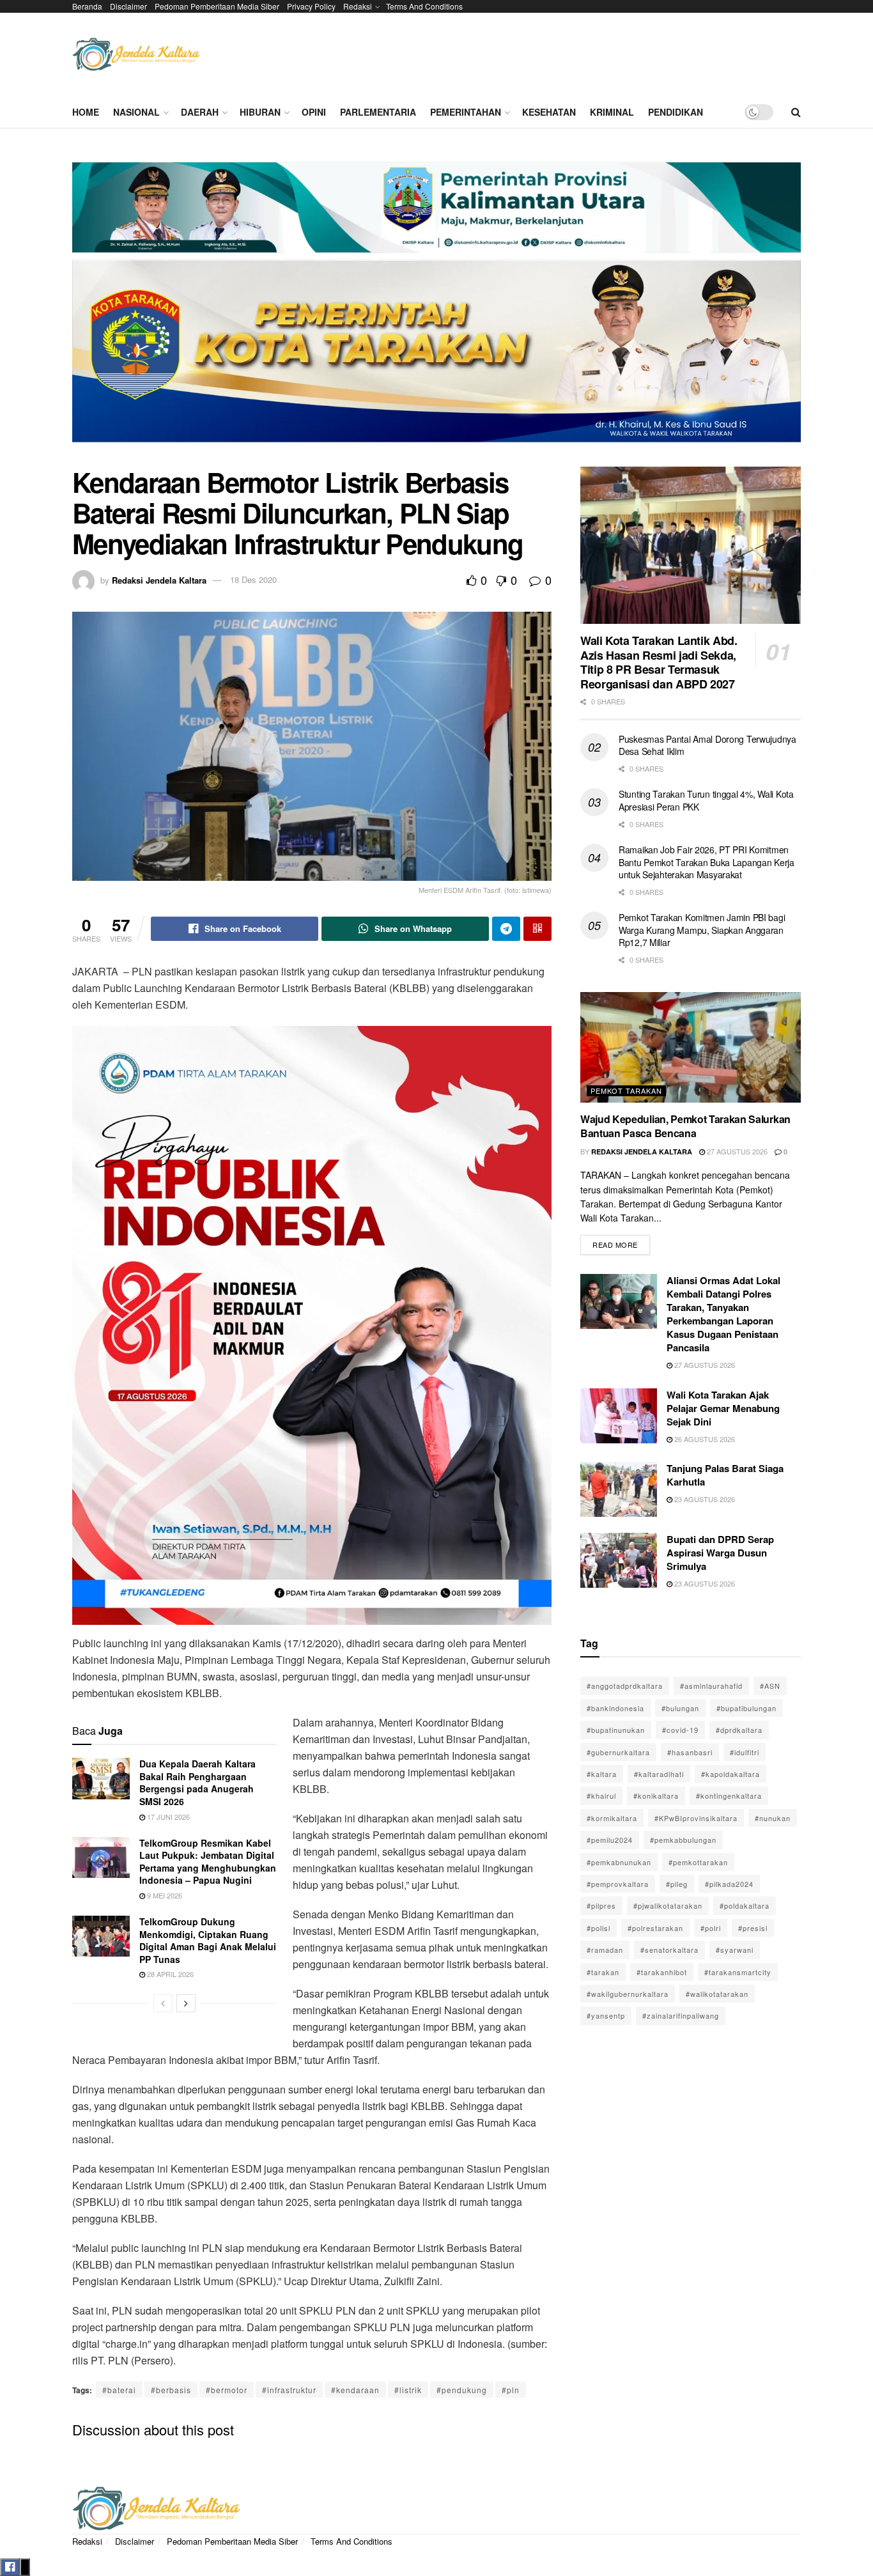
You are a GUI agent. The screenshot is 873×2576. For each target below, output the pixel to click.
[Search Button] (796, 112)
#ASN (770, 1686)
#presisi (753, 1928)
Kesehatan (549, 112)
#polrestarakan (655, 1928)
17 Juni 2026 (167, 1817)
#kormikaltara (612, 1818)
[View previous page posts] (163, 2003)
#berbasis (171, 2390)
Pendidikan (676, 112)
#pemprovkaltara (618, 1884)
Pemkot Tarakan (626, 1090)
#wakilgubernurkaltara (628, 1994)
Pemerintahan (466, 112)
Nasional (136, 112)
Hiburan (260, 112)
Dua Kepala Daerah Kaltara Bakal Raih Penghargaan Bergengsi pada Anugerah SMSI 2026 (197, 1782)
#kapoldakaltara (730, 1774)
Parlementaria (378, 112)
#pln (511, 2390)
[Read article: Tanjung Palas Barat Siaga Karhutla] (619, 1489)
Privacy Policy (311, 6)
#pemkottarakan (698, 1862)
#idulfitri (745, 1752)
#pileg (677, 1884)
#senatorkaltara (669, 1950)
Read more (621, 1242)
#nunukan (773, 1818)
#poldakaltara (745, 1905)
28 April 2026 (169, 1974)
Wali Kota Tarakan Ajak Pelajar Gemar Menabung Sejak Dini (723, 1408)
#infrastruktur (289, 2390)
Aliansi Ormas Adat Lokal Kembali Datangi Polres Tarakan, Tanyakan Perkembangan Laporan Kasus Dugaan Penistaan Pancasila (723, 1314)
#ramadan (605, 1950)
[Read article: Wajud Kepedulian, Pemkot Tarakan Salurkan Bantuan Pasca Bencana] (691, 1047)
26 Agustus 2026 (704, 1439)
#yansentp (606, 2015)
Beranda (87, 6)
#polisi (599, 1928)
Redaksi (358, 6)
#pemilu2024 (610, 1840)
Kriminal (612, 112)
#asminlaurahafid (711, 1686)
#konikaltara (656, 1796)
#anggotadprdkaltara (625, 1686)
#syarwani (735, 1950)
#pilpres (601, 1905)
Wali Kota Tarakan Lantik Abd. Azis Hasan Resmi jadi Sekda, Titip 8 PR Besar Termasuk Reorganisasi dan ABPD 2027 (659, 662)
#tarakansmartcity (738, 1972)
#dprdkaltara (739, 1730)
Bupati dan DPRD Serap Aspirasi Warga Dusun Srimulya (720, 1553)
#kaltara (602, 1774)
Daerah (200, 112)
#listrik (408, 2390)
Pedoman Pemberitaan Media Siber (217, 6)
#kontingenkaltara (729, 1796)
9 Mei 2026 (164, 1895)
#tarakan (603, 1972)
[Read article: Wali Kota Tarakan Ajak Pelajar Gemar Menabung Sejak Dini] (619, 1416)
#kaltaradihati (659, 1774)
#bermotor (227, 2390)
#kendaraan (355, 2390)
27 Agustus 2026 (736, 1151)
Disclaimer (128, 6)
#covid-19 (680, 1730)
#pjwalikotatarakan (668, 1905)
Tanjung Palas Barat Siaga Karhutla (725, 1475)
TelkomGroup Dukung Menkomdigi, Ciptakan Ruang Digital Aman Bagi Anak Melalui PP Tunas (208, 1940)
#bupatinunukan (616, 1730)
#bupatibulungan (746, 1708)
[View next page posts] (186, 2003)
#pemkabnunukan (619, 1862)
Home (86, 112)
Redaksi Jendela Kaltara (159, 579)
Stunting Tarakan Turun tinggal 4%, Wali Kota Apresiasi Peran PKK (706, 800)
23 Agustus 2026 (704, 1499)
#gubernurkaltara (618, 1752)
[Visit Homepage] (136, 55)
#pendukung (462, 2390)
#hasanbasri (690, 1752)
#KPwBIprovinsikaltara (696, 1818)
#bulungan (680, 1708)
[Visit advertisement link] (436, 307)
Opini (314, 112)
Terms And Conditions (424, 6)
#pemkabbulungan (683, 1840)
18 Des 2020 (253, 579)
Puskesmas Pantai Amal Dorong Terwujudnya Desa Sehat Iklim (707, 745)
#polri (711, 1928)
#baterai (119, 2390)
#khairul (601, 1796)
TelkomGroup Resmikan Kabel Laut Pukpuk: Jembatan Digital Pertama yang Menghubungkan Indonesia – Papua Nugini (208, 1862)
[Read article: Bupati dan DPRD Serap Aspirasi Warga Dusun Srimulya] (619, 1560)
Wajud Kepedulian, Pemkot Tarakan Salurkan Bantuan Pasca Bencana (685, 1126)
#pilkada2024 (729, 1884)
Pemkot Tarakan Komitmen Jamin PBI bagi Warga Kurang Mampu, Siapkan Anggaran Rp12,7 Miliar (702, 930)
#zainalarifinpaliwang (681, 2015)
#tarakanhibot (662, 1972)
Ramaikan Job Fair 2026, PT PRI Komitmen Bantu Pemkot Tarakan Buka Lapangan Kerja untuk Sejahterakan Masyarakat (707, 862)
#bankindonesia (615, 1708)
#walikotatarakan (717, 1994)
